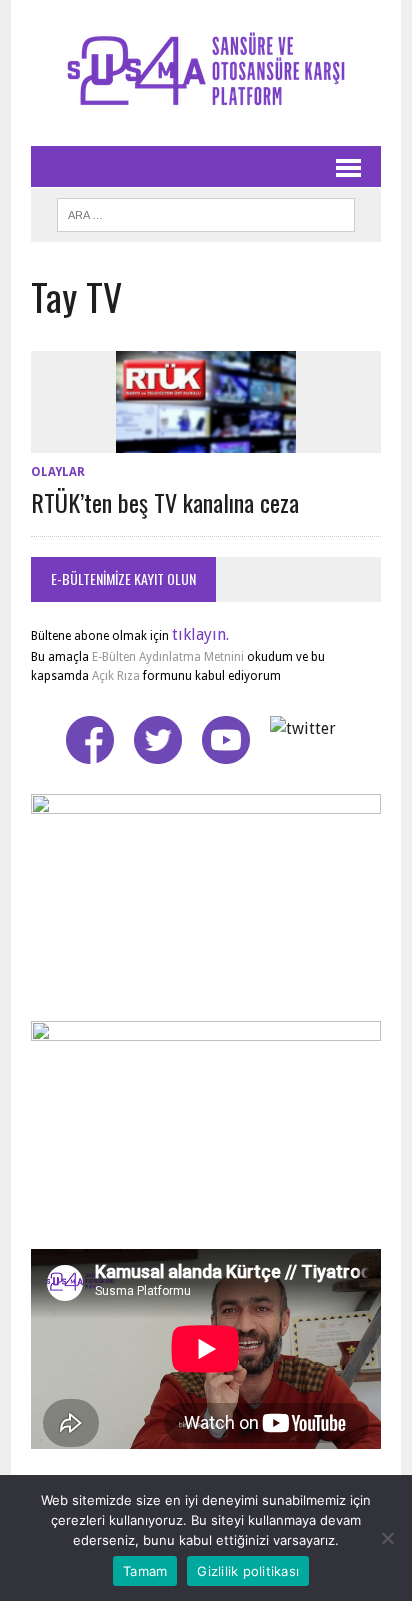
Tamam (145, 1571)
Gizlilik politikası (248, 1571)
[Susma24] (206, 73)
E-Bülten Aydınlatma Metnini (168, 657)
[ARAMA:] (205, 212)
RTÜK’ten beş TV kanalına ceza (165, 502)
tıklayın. (200, 634)
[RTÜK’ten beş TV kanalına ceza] (206, 439)
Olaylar (58, 472)
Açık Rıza (114, 676)
